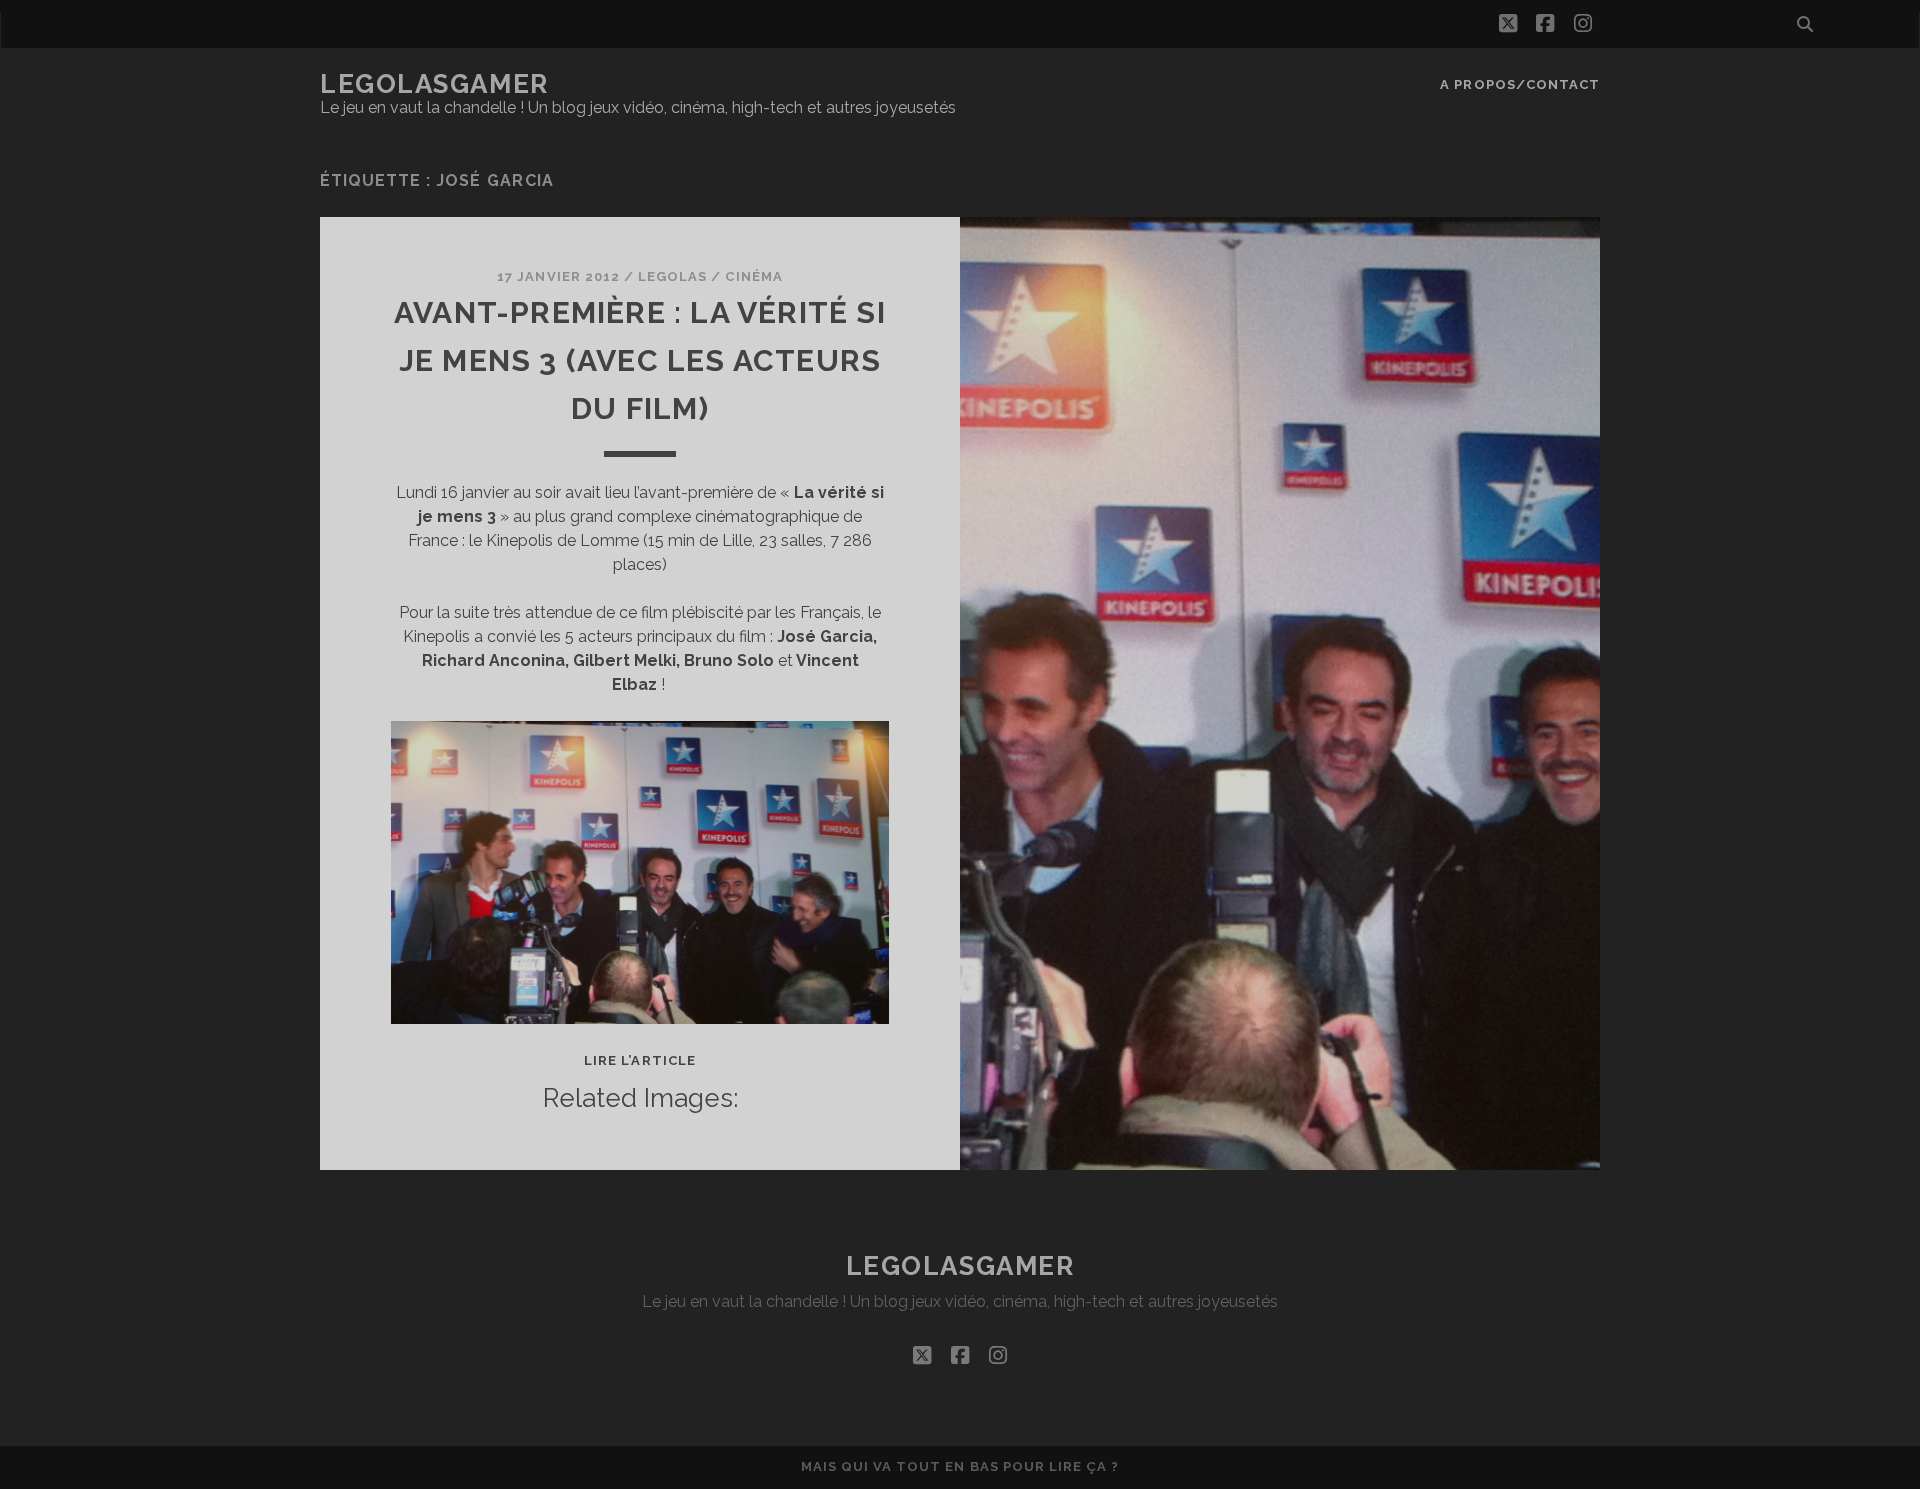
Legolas (672, 276)
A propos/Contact (1520, 84)
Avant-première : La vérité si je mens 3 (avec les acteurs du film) (640, 360)
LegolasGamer (434, 84)
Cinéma (753, 276)
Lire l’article (640, 1060)
